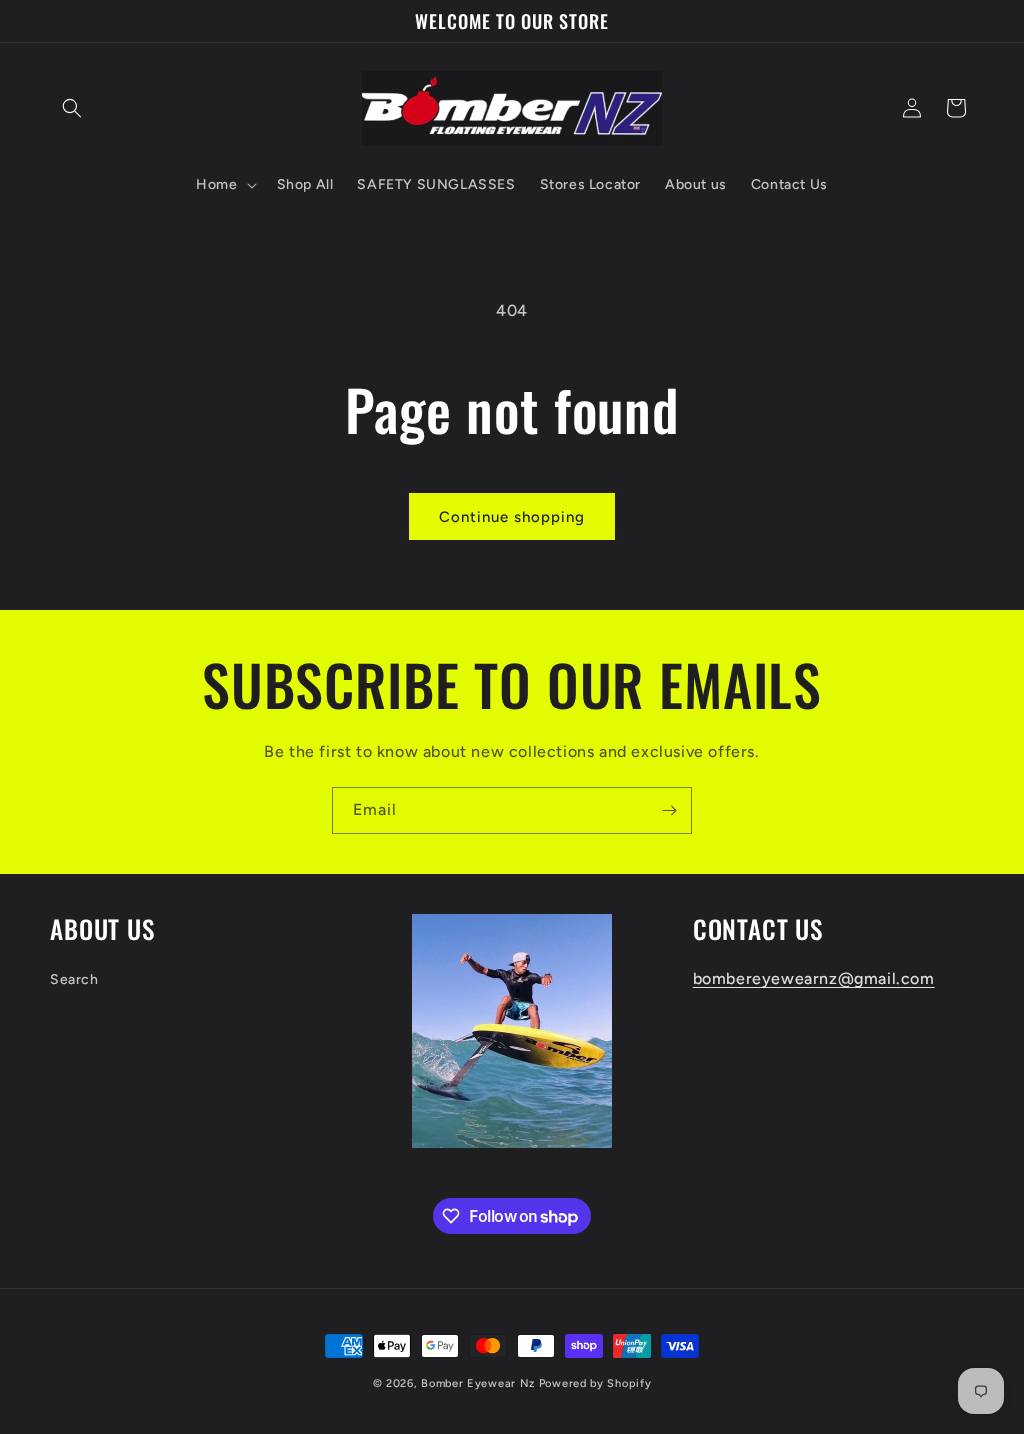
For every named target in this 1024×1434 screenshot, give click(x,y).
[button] (72, 108)
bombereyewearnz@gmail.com (814, 978)
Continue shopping (512, 517)
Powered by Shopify (595, 1383)
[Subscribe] (669, 810)
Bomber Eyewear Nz (478, 1383)
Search (74, 979)
